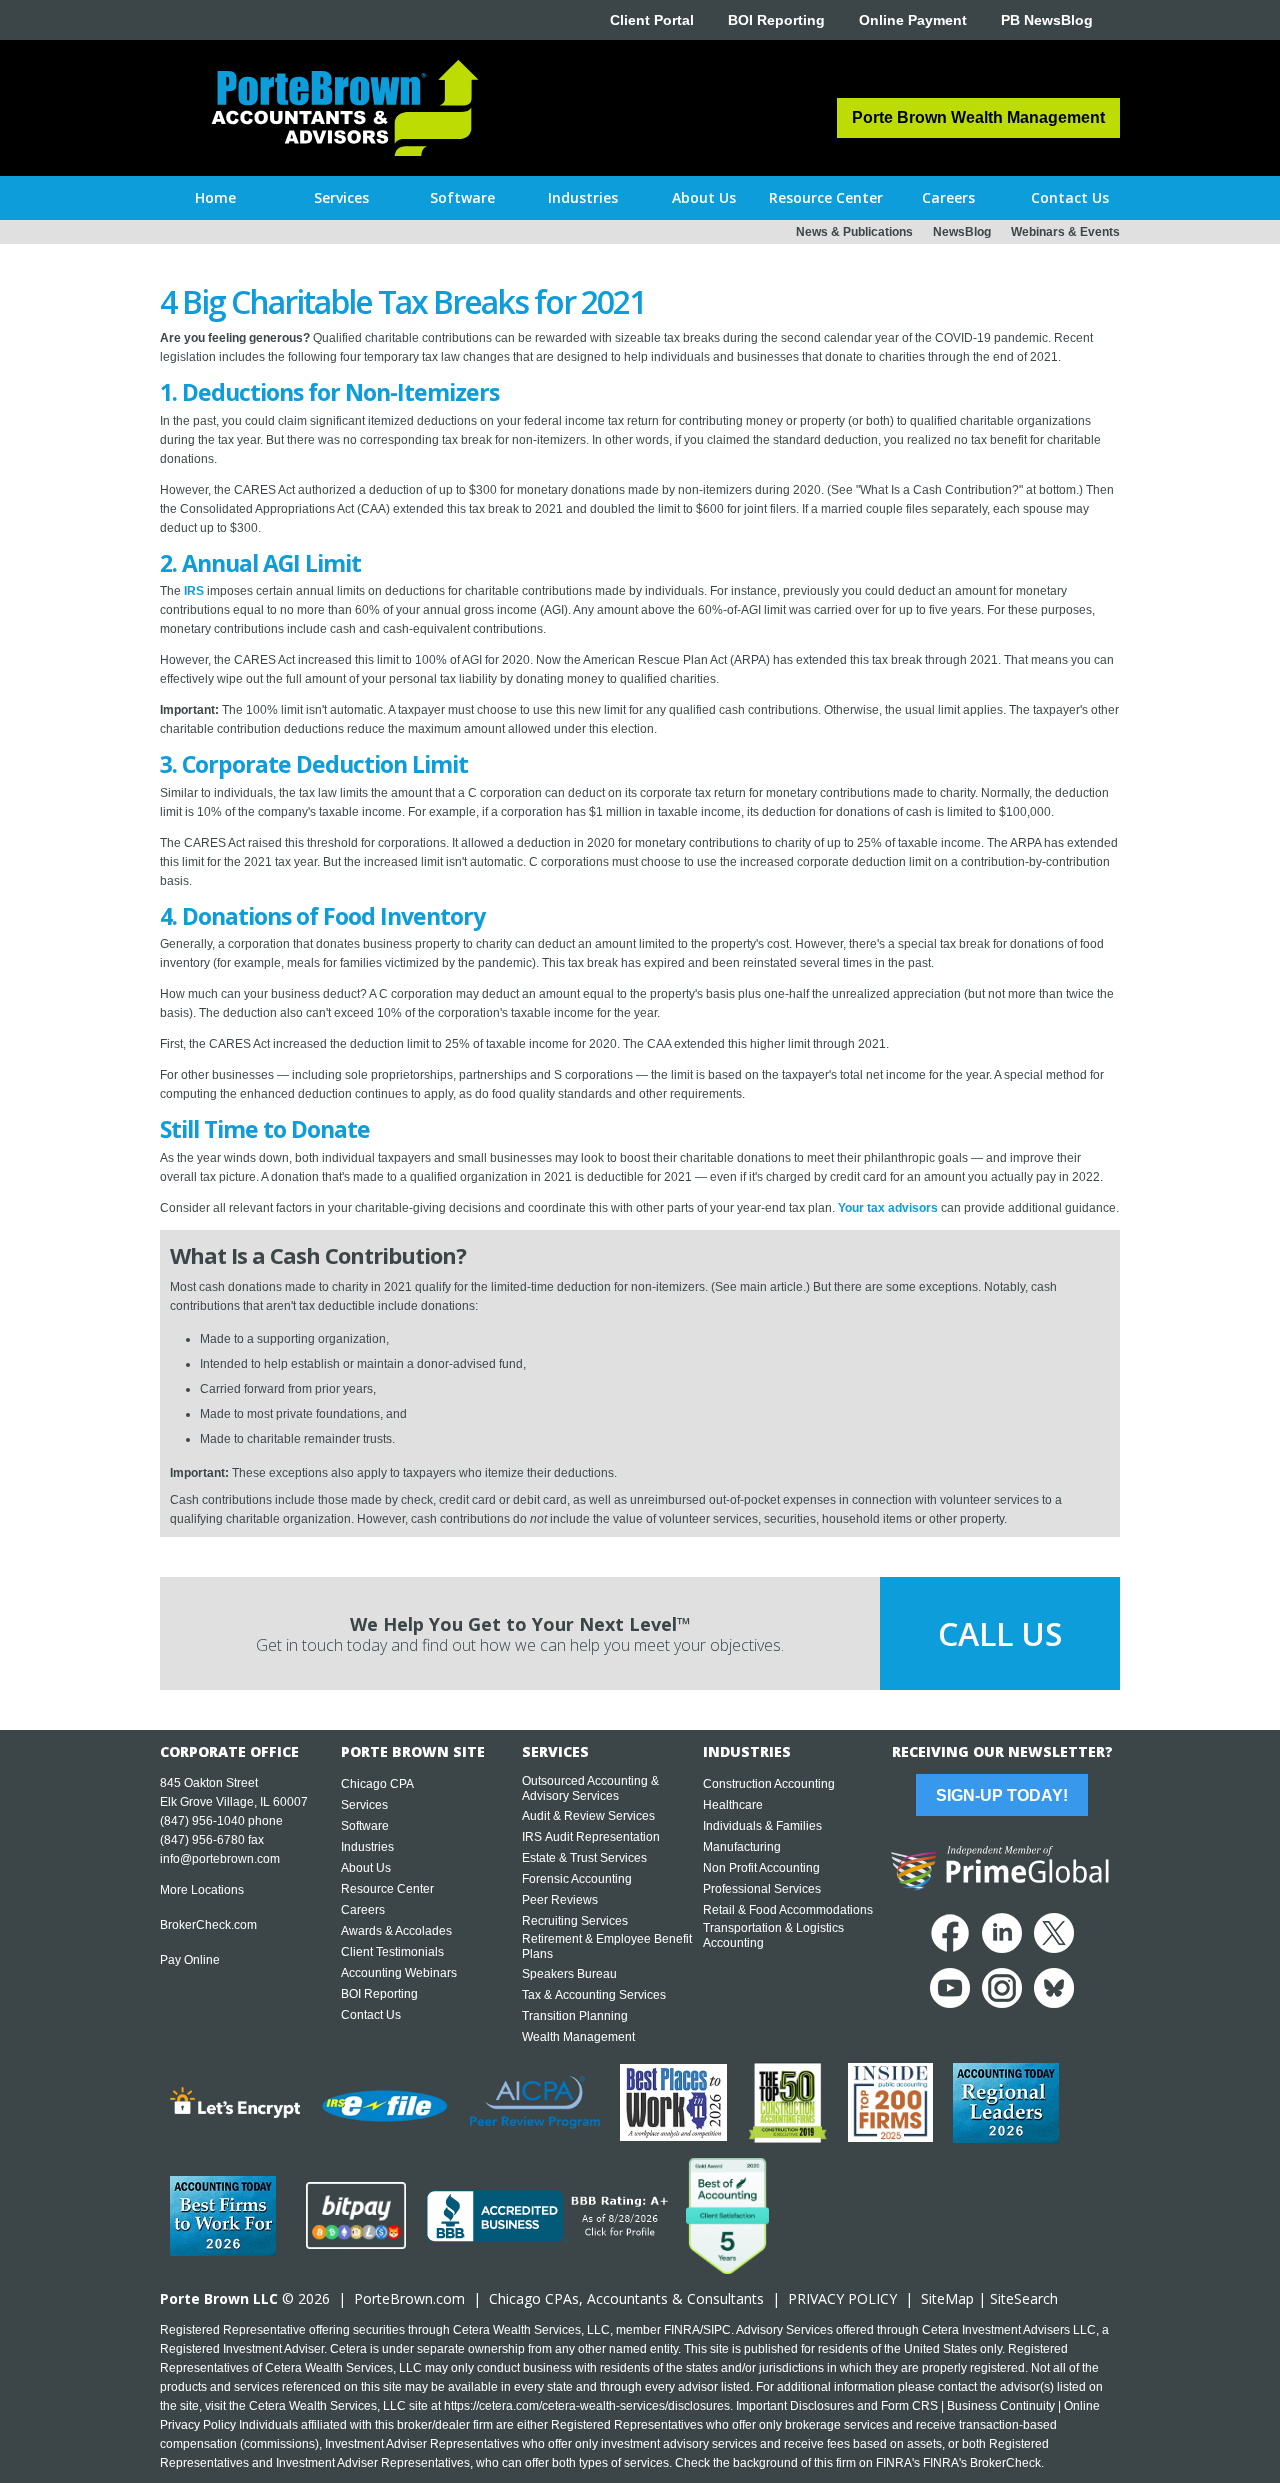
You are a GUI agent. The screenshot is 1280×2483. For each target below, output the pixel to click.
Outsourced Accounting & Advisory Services (590, 1788)
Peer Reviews (560, 1900)
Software (365, 1826)
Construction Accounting (769, 1784)
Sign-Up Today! (1002, 1795)
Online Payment (913, 20)
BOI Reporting (776, 20)
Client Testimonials (392, 1952)
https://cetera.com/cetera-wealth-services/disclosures (587, 2406)
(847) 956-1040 (202, 1821)
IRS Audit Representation (591, 1837)
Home (215, 197)
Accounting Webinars (399, 1973)
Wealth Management (578, 2037)
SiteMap (947, 2298)
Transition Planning (575, 2016)
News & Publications (854, 232)
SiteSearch (1024, 2298)
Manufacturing (742, 1847)
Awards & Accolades (396, 1931)
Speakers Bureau (569, 1974)
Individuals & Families (762, 1826)
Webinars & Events (1065, 232)
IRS (194, 591)
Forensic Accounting (577, 1879)
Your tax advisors (888, 1208)
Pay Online (190, 1960)
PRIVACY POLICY (842, 2298)
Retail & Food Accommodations (788, 1910)
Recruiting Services (575, 1921)
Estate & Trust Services (584, 1858)
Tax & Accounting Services (594, 1995)
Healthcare (733, 1805)
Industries (367, 1847)
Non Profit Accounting (761, 1868)
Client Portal (652, 20)
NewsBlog (962, 232)
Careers (363, 1910)
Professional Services (762, 1889)
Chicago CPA (377, 1784)
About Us (366, 1868)
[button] (341, 198)
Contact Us (371, 2015)
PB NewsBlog (1047, 20)
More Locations (202, 1890)
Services (364, 1805)
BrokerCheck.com (208, 1925)
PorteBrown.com (409, 2298)
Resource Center (387, 1889)
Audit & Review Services (588, 1816)
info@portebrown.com (220, 1859)
